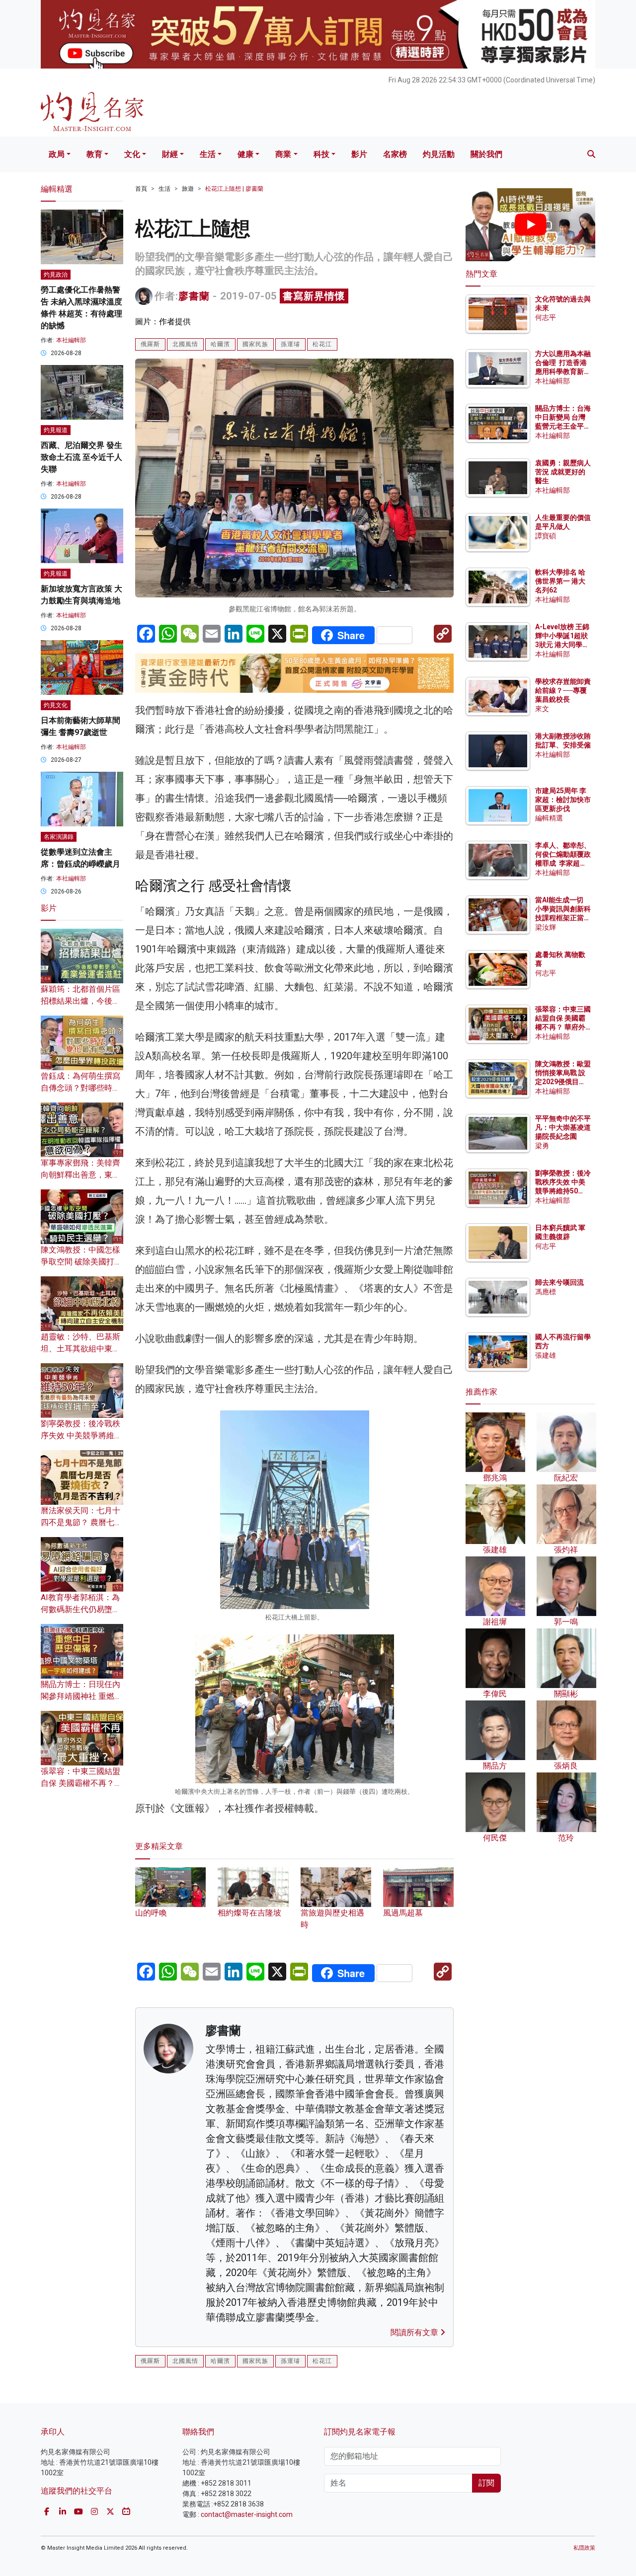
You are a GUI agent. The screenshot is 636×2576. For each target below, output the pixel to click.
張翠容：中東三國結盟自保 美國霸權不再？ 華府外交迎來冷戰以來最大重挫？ (563, 1027)
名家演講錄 (59, 837)
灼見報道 (56, 430)
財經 (170, 154)
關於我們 (486, 154)
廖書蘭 (194, 296)
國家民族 (255, 344)
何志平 (546, 317)
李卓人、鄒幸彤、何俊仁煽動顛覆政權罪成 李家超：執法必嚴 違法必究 (563, 863)
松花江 (322, 344)
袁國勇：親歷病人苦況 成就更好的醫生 (563, 472)
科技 (321, 154)
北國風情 (185, 344)
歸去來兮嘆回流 (559, 1282)
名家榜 (395, 154)
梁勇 (542, 1146)
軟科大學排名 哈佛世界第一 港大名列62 (560, 581)
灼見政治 (56, 275)
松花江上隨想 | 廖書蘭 (234, 189)
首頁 (141, 189)
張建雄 (546, 1355)
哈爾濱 (220, 344)
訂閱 (486, 2483)
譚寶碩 (546, 536)
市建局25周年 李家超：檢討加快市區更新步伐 (563, 800)
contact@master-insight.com (247, 2514)
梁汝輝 (546, 927)
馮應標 (546, 1292)
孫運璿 (290, 344)
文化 (132, 154)
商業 (283, 154)
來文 (542, 709)
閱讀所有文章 (415, 2332)
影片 (359, 154)
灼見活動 (439, 154)
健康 (245, 154)
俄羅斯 (150, 344)
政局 (57, 154)
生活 (208, 154)
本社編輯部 (71, 340)
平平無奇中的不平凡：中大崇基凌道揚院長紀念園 (563, 1127)
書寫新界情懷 (314, 296)
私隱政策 (584, 2548)
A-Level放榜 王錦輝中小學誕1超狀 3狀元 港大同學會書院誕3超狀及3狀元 (562, 645)
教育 (94, 154)
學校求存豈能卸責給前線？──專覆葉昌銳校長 (563, 690)
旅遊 (188, 189)
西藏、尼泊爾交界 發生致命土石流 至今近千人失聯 (81, 457)
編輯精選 (549, 818)
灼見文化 (56, 705)
